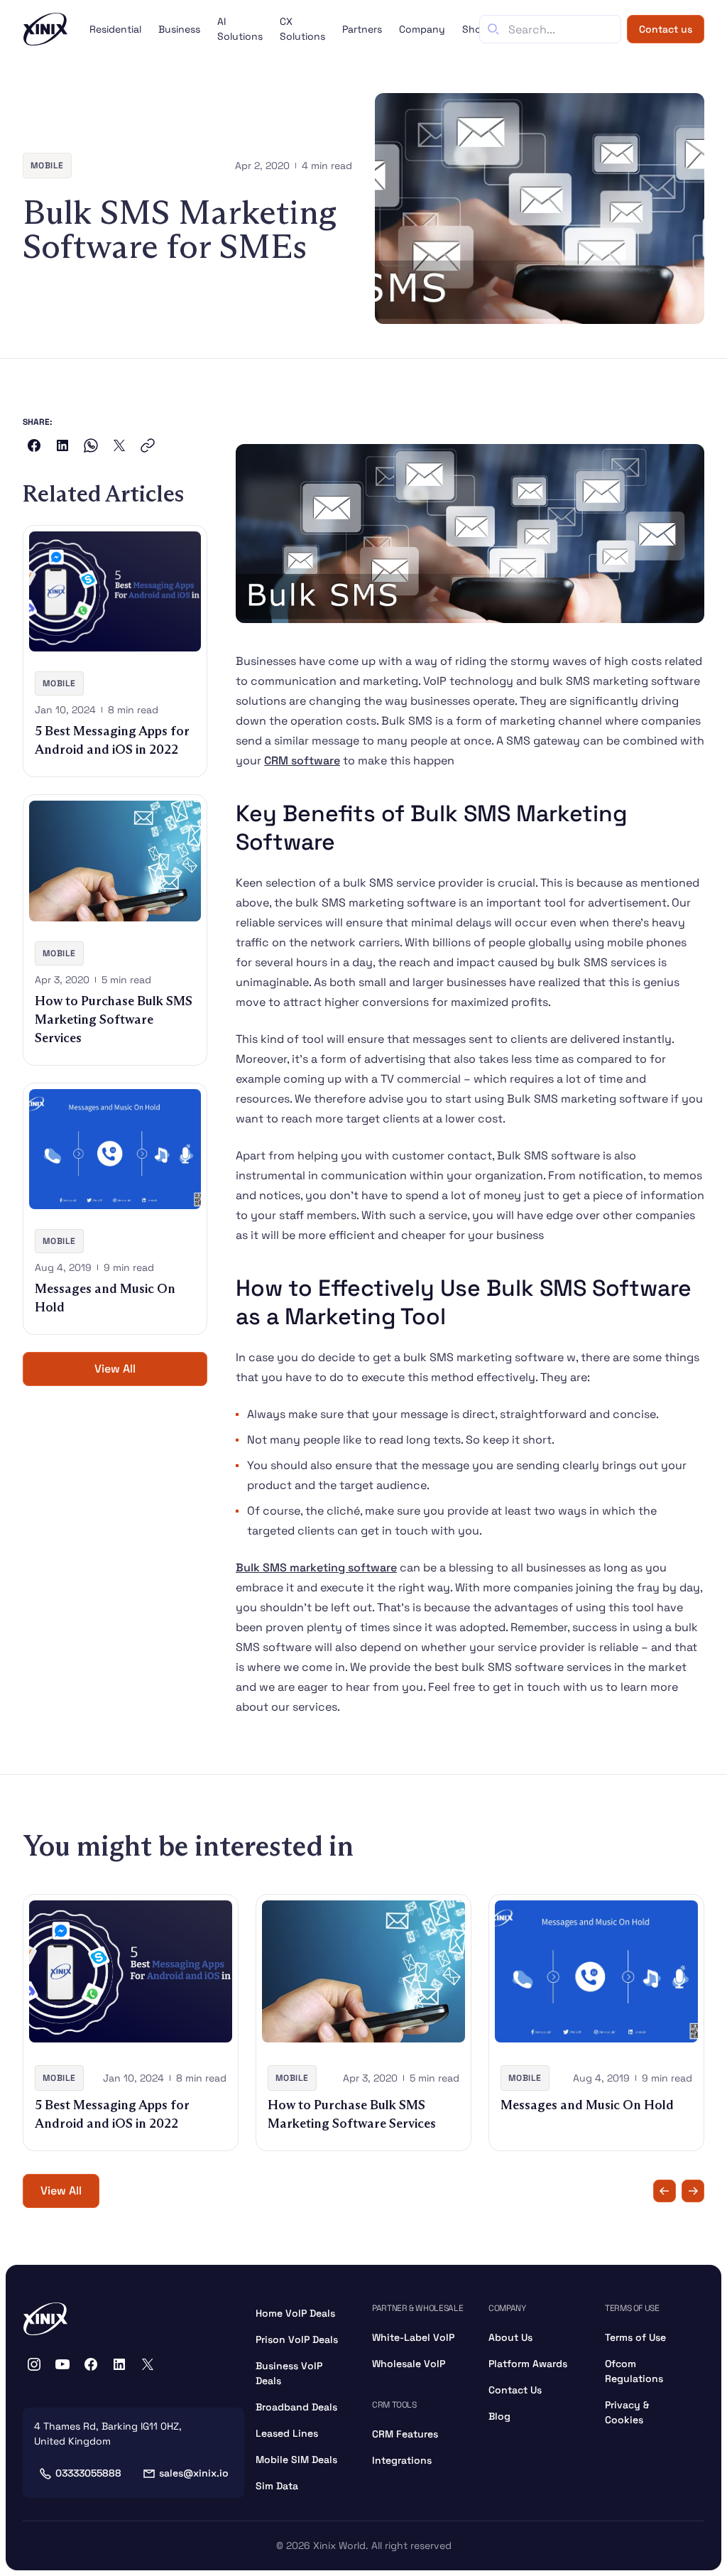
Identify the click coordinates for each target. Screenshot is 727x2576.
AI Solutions (240, 29)
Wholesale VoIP (409, 2364)
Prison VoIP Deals (297, 2339)
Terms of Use (635, 2337)
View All (115, 1369)
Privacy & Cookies (627, 2412)
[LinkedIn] (119, 2364)
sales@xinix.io (194, 2473)
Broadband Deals (296, 2407)
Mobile (47, 166)
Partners (362, 29)
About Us (510, 2337)
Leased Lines (287, 2433)
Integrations (402, 2460)
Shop (475, 29)
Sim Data (277, 2486)
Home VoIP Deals (295, 2313)
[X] (148, 2364)
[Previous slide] (665, 2191)
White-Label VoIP (413, 2337)
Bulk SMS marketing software (316, 1568)
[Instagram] (34, 2364)
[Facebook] (91, 2364)
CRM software (302, 761)
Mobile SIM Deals (296, 2459)
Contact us (666, 29)
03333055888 (88, 2473)
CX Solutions (302, 29)
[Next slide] (693, 2191)
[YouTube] (62, 2364)
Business (179, 29)
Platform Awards (528, 2364)
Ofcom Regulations (634, 2371)
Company (422, 29)
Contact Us (515, 2390)
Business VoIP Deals (289, 2373)
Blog (499, 2416)
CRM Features (405, 2434)
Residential (115, 29)
